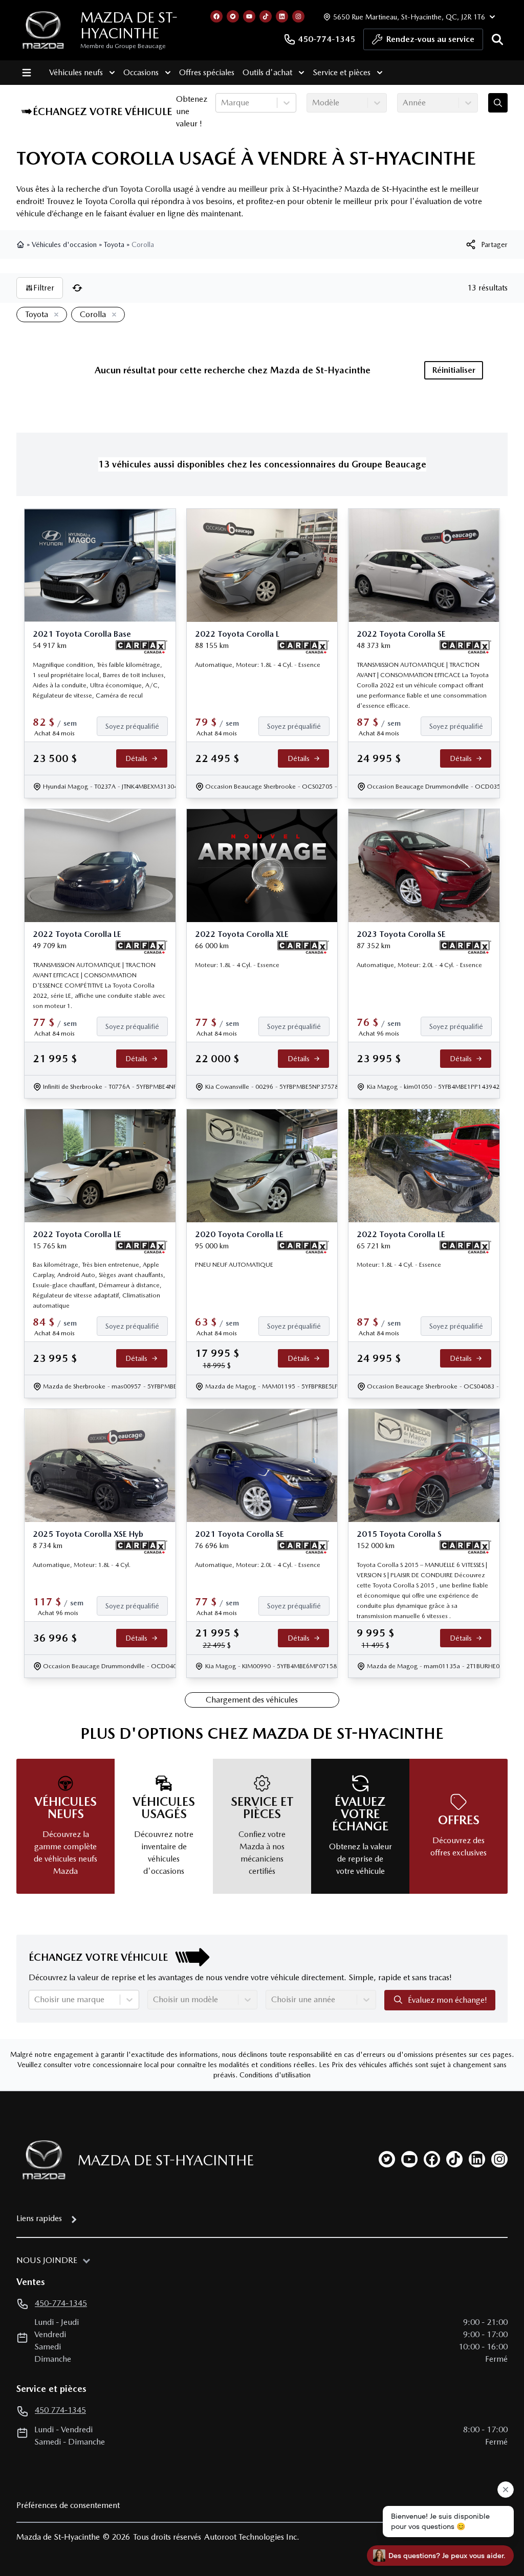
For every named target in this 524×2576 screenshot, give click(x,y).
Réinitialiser (454, 370)
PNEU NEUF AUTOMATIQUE (234, 1265)
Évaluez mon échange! (447, 2000)
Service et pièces (342, 72)
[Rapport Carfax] (141, 647)
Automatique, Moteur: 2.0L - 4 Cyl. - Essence (419, 965)
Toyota (114, 244)
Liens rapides (39, 2218)
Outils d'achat (267, 72)
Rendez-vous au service (430, 39)
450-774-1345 (326, 39)
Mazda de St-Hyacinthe (129, 25)
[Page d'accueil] (21, 244)
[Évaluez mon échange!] (498, 103)
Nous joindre (47, 2260)
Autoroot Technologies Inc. (252, 2537)
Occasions (141, 72)
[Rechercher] (497, 39)
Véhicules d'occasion (64, 244)
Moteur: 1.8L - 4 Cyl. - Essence (237, 965)
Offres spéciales (207, 72)
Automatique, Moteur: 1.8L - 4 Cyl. (82, 1565)
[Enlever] (54, 315)
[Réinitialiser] (77, 288)
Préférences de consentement (68, 2505)
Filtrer (44, 288)
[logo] (43, 30)
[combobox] (222, 103)
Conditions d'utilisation (275, 2075)
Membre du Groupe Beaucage (123, 46)
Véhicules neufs (76, 72)
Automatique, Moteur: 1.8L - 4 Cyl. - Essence (258, 665)
